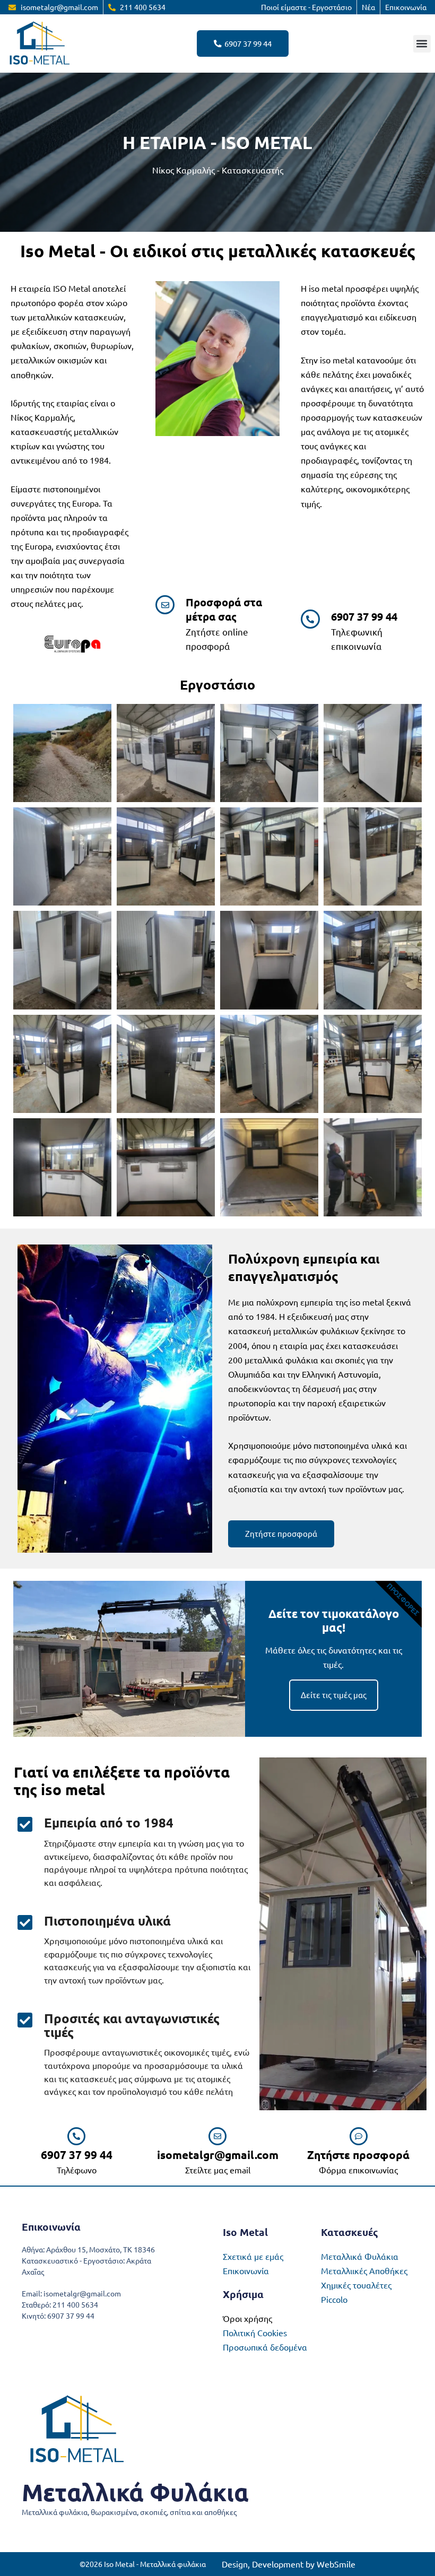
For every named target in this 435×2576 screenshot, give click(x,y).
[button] (422, 44)
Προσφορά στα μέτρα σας (224, 609)
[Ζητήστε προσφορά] (359, 2136)
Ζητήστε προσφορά (358, 2155)
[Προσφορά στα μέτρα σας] (165, 605)
